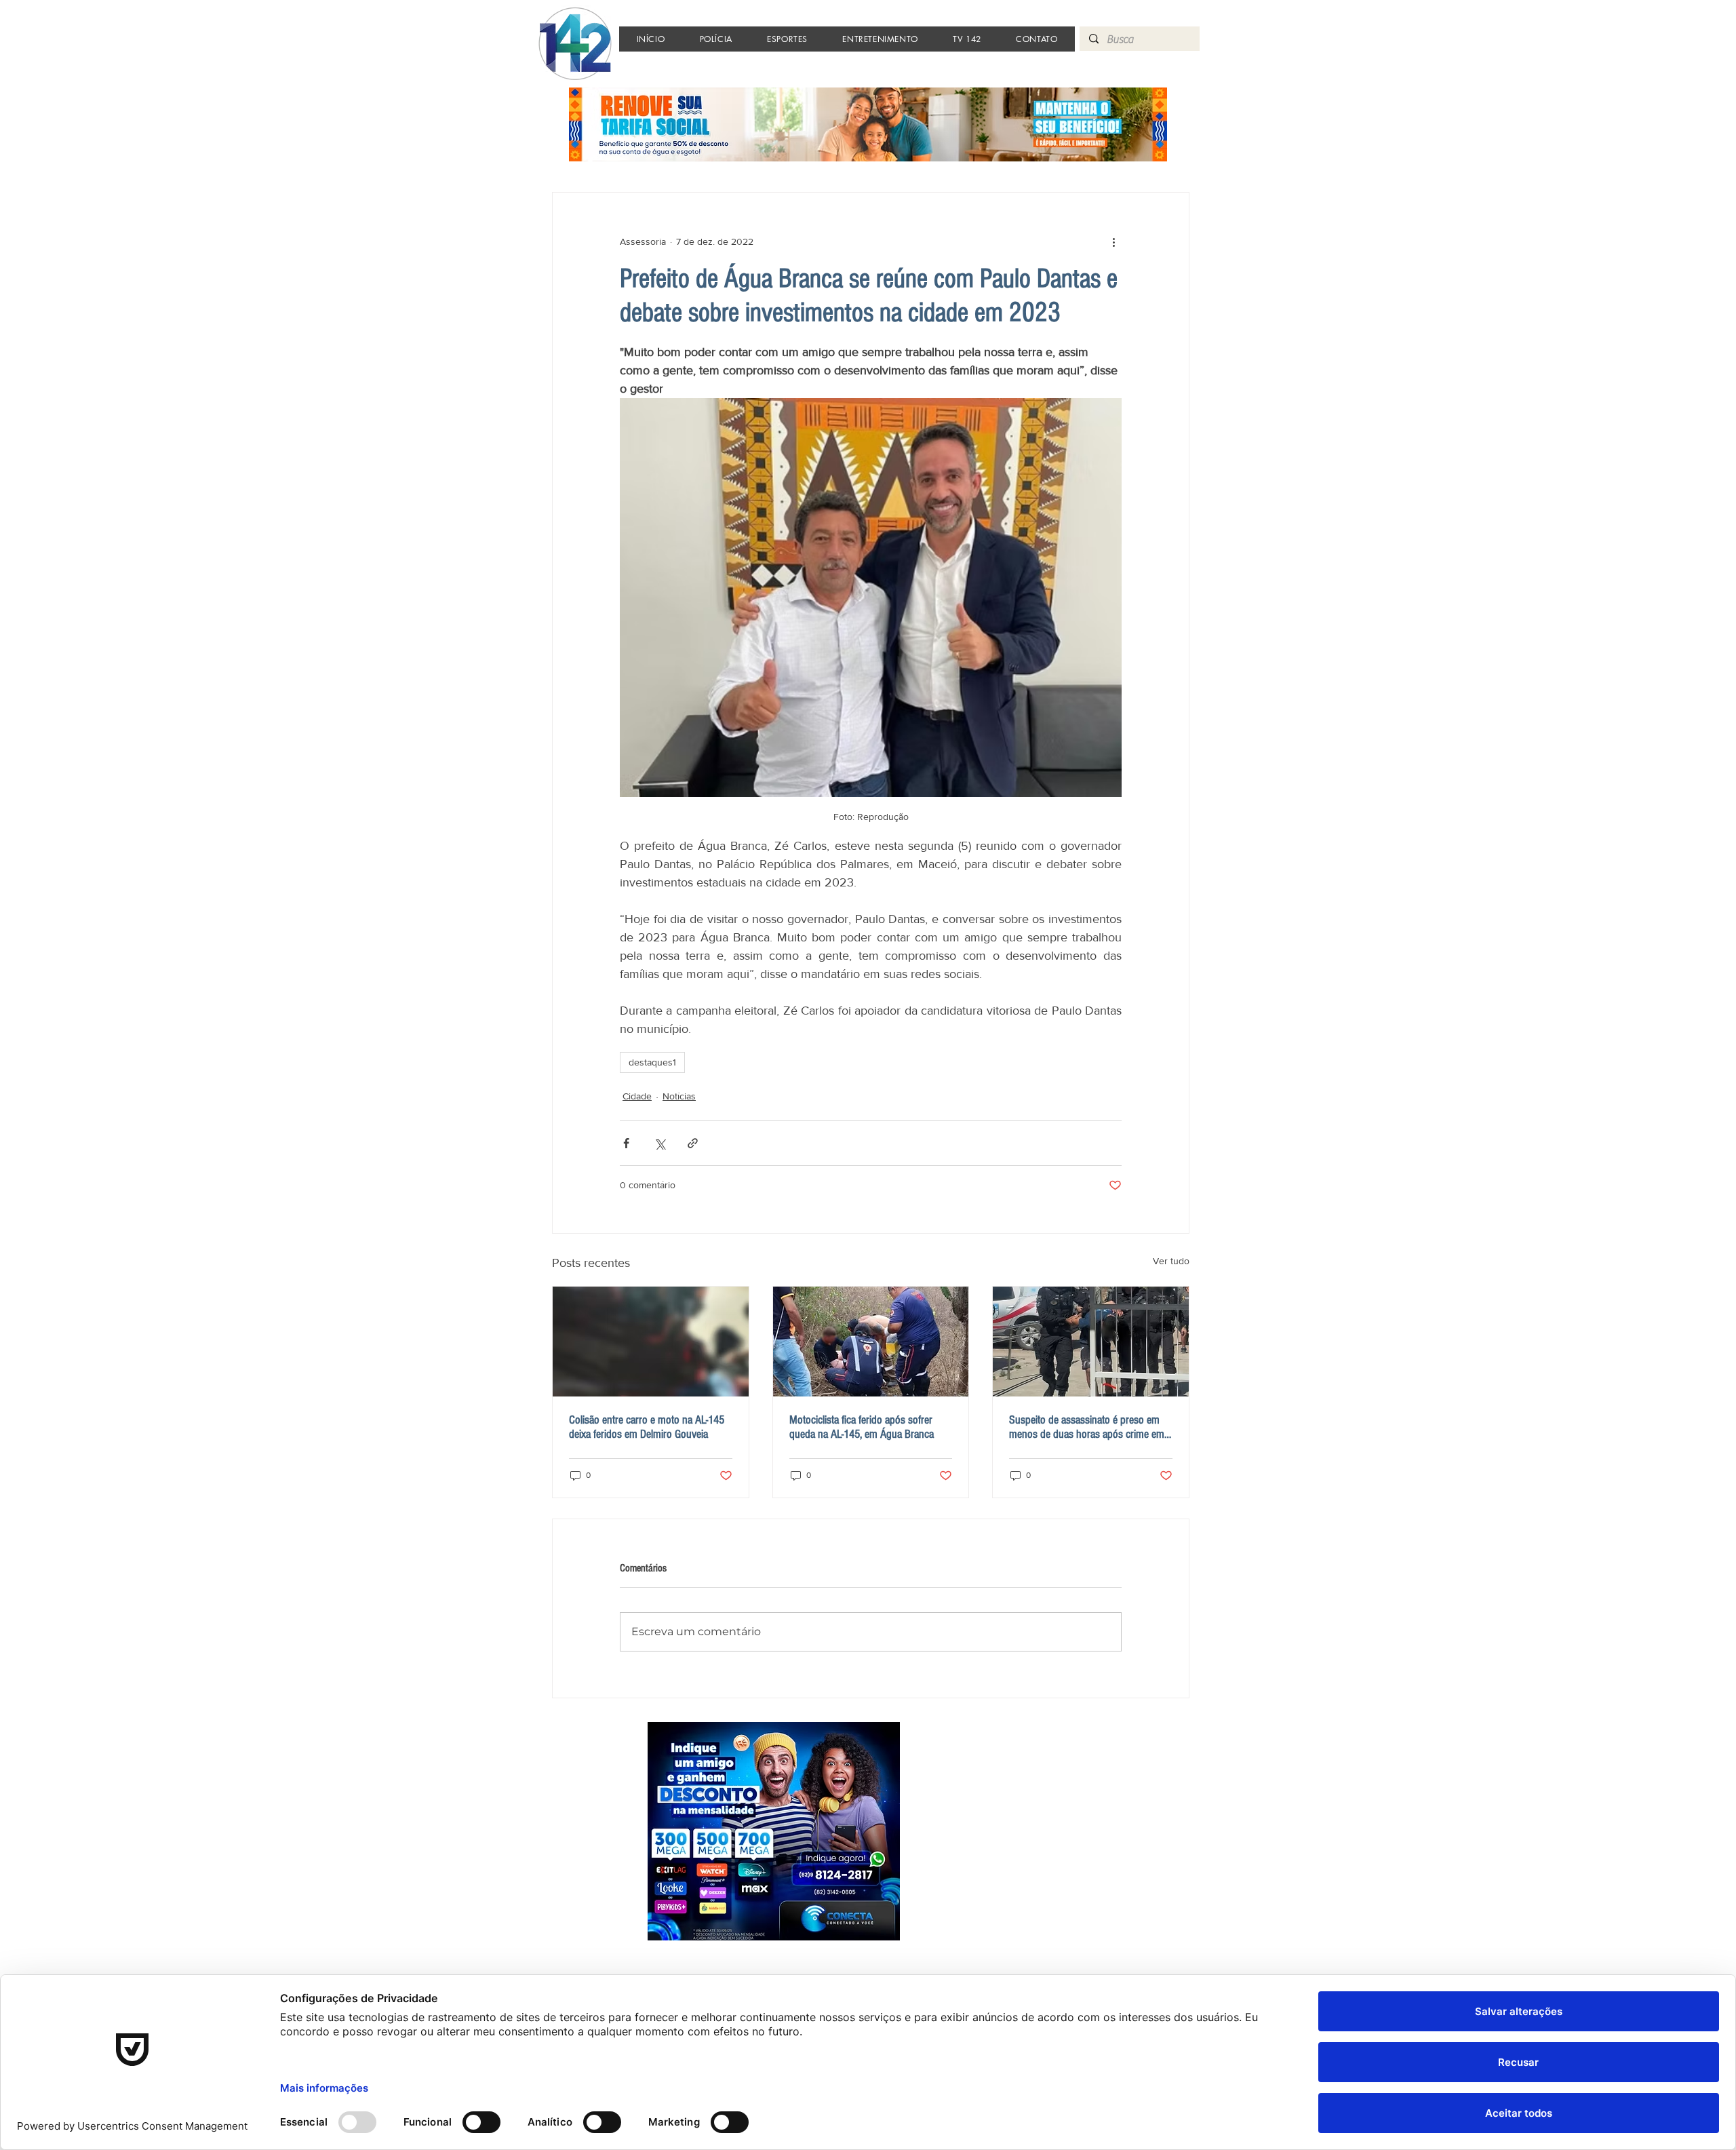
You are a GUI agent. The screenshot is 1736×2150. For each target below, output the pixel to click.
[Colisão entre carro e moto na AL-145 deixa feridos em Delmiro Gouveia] (651, 1342)
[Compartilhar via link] (693, 1143)
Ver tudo (1171, 1261)
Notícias (679, 1096)
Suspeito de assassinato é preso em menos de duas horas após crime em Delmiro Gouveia (1087, 1427)
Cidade (637, 1096)
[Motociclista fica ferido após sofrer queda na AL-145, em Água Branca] (871, 1342)
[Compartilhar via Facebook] (626, 1143)
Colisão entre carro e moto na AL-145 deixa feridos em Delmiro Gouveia (647, 1427)
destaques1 (652, 1062)
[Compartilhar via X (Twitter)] (659, 1143)
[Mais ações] (1113, 241)
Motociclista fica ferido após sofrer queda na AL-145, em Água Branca (862, 1427)
